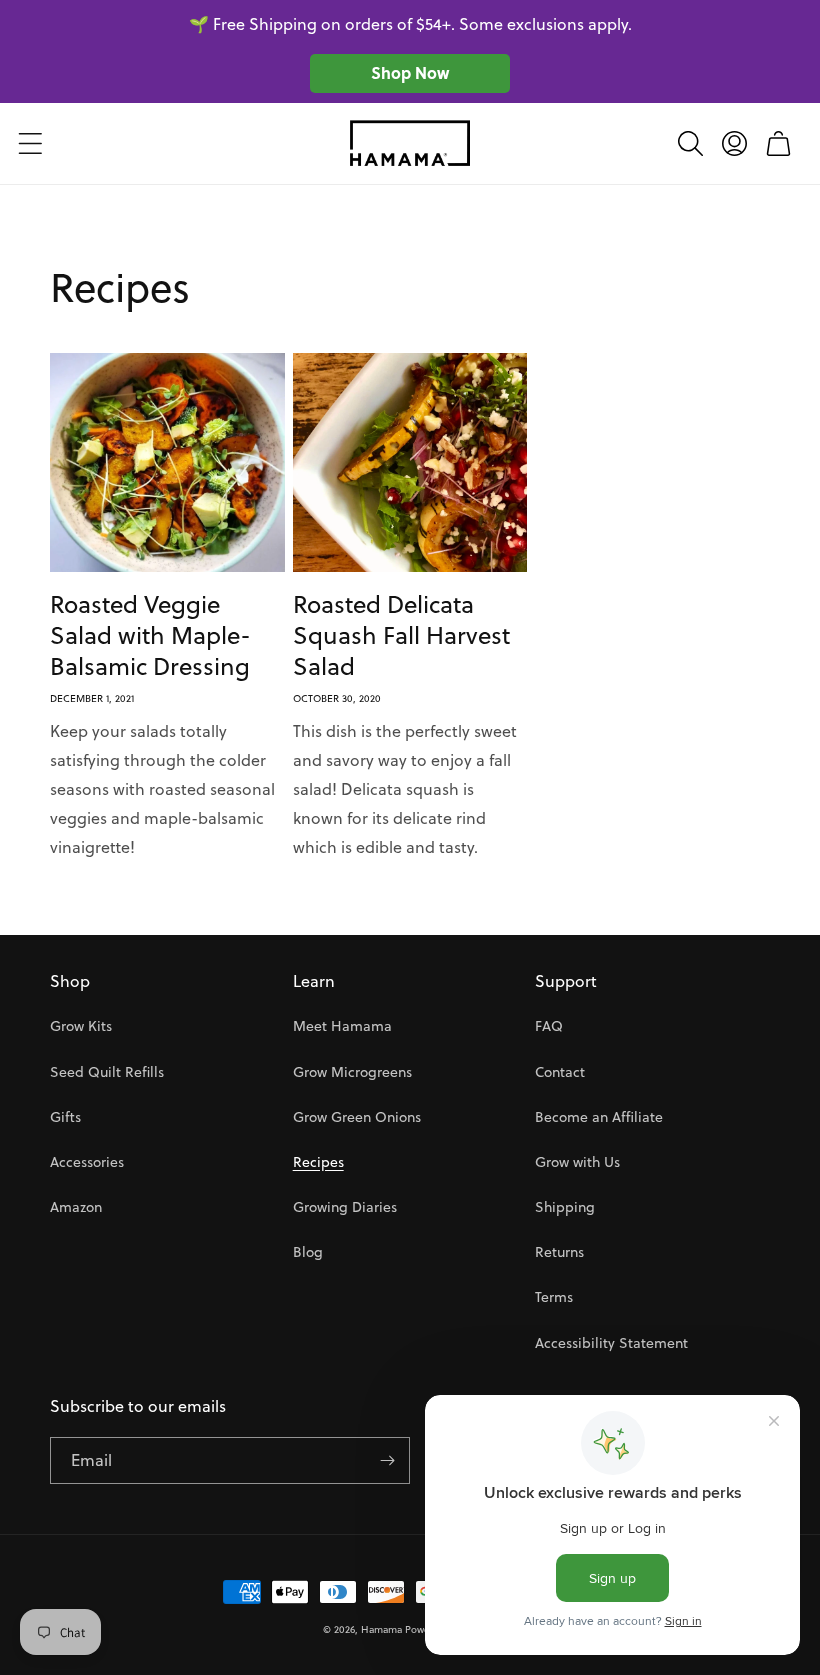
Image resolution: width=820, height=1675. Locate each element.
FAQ (549, 1026)
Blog (308, 1252)
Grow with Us (577, 1162)
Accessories (87, 1162)
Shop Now (410, 72)
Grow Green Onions (357, 1117)
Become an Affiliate (599, 1117)
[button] (30, 143)
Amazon (76, 1207)
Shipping (565, 1207)
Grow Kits (81, 1026)
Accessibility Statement (611, 1343)
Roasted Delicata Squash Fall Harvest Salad (401, 636)
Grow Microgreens (352, 1072)
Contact (560, 1072)
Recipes (318, 1162)
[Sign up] (387, 1460)
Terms (554, 1297)
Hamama (381, 1629)
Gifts (65, 1117)
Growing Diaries (345, 1207)
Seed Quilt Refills (107, 1072)
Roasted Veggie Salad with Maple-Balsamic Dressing (150, 636)
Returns (559, 1252)
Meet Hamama (342, 1026)
